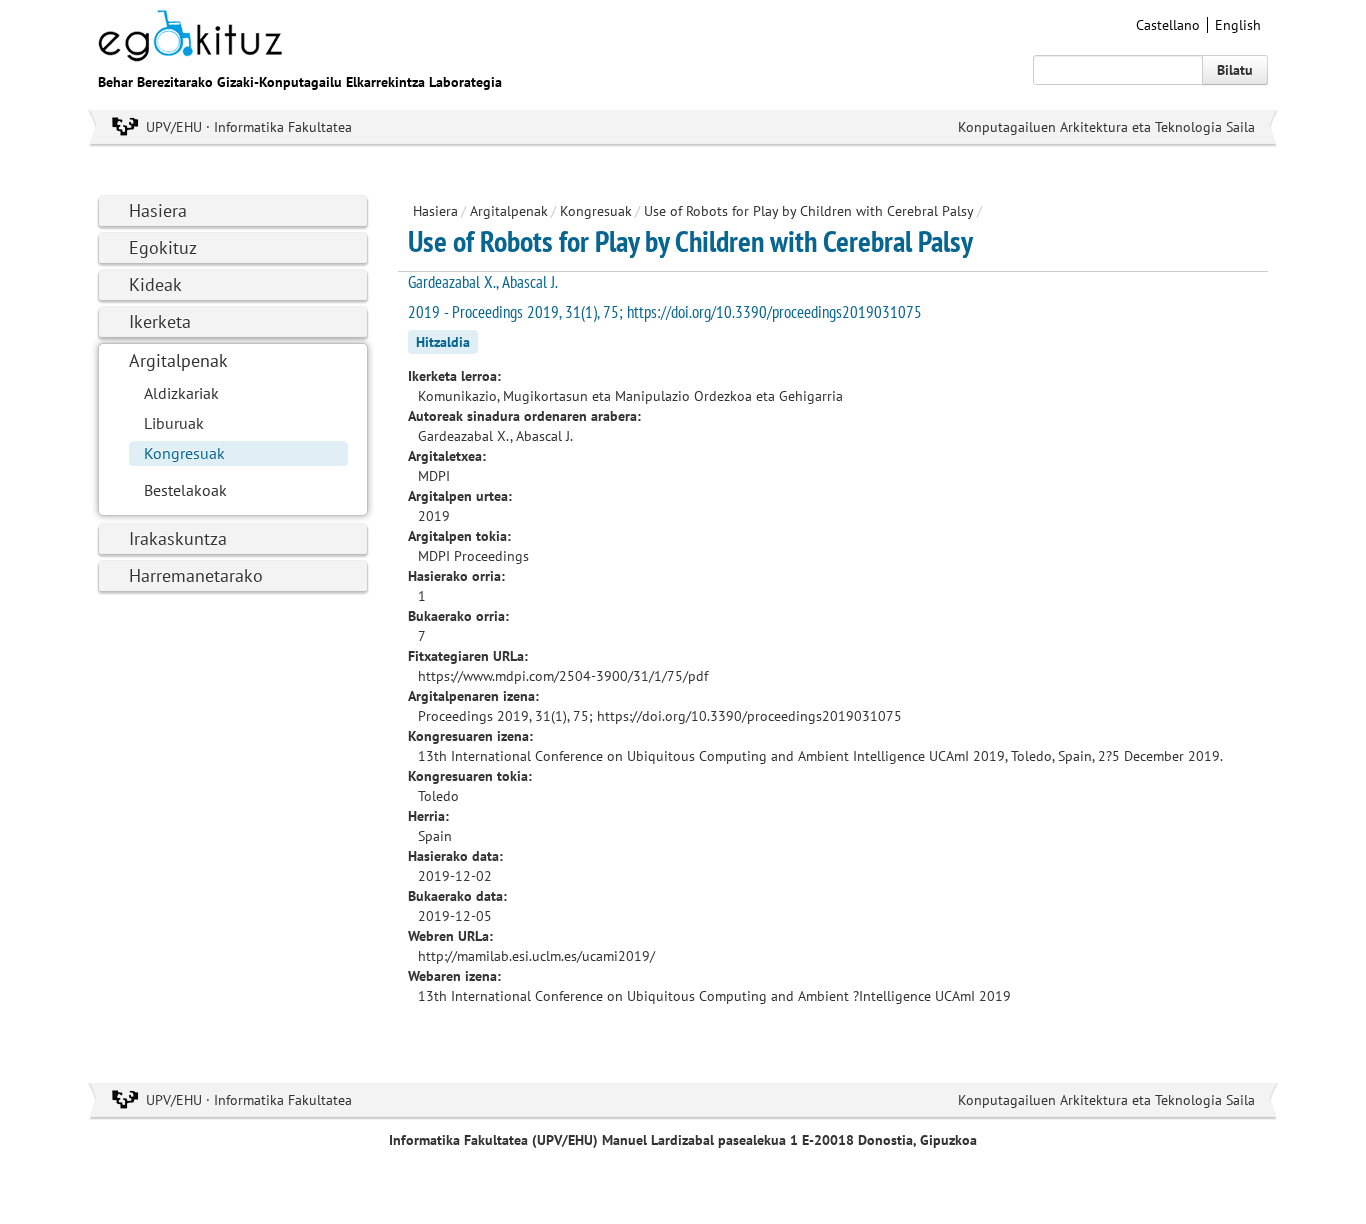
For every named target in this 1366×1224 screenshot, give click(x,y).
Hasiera (158, 210)
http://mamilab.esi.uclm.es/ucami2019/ (536, 956)
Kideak (155, 284)
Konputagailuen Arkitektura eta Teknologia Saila (1106, 127)
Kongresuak (184, 453)
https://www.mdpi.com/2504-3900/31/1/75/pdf (563, 676)
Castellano (1168, 25)
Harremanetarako (196, 575)
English (1238, 25)
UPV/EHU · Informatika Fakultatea (249, 127)
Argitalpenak (178, 360)
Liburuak (174, 423)
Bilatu (1235, 70)
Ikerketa (160, 321)
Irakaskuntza (178, 538)
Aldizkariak (181, 393)
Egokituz (163, 247)
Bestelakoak (185, 490)
